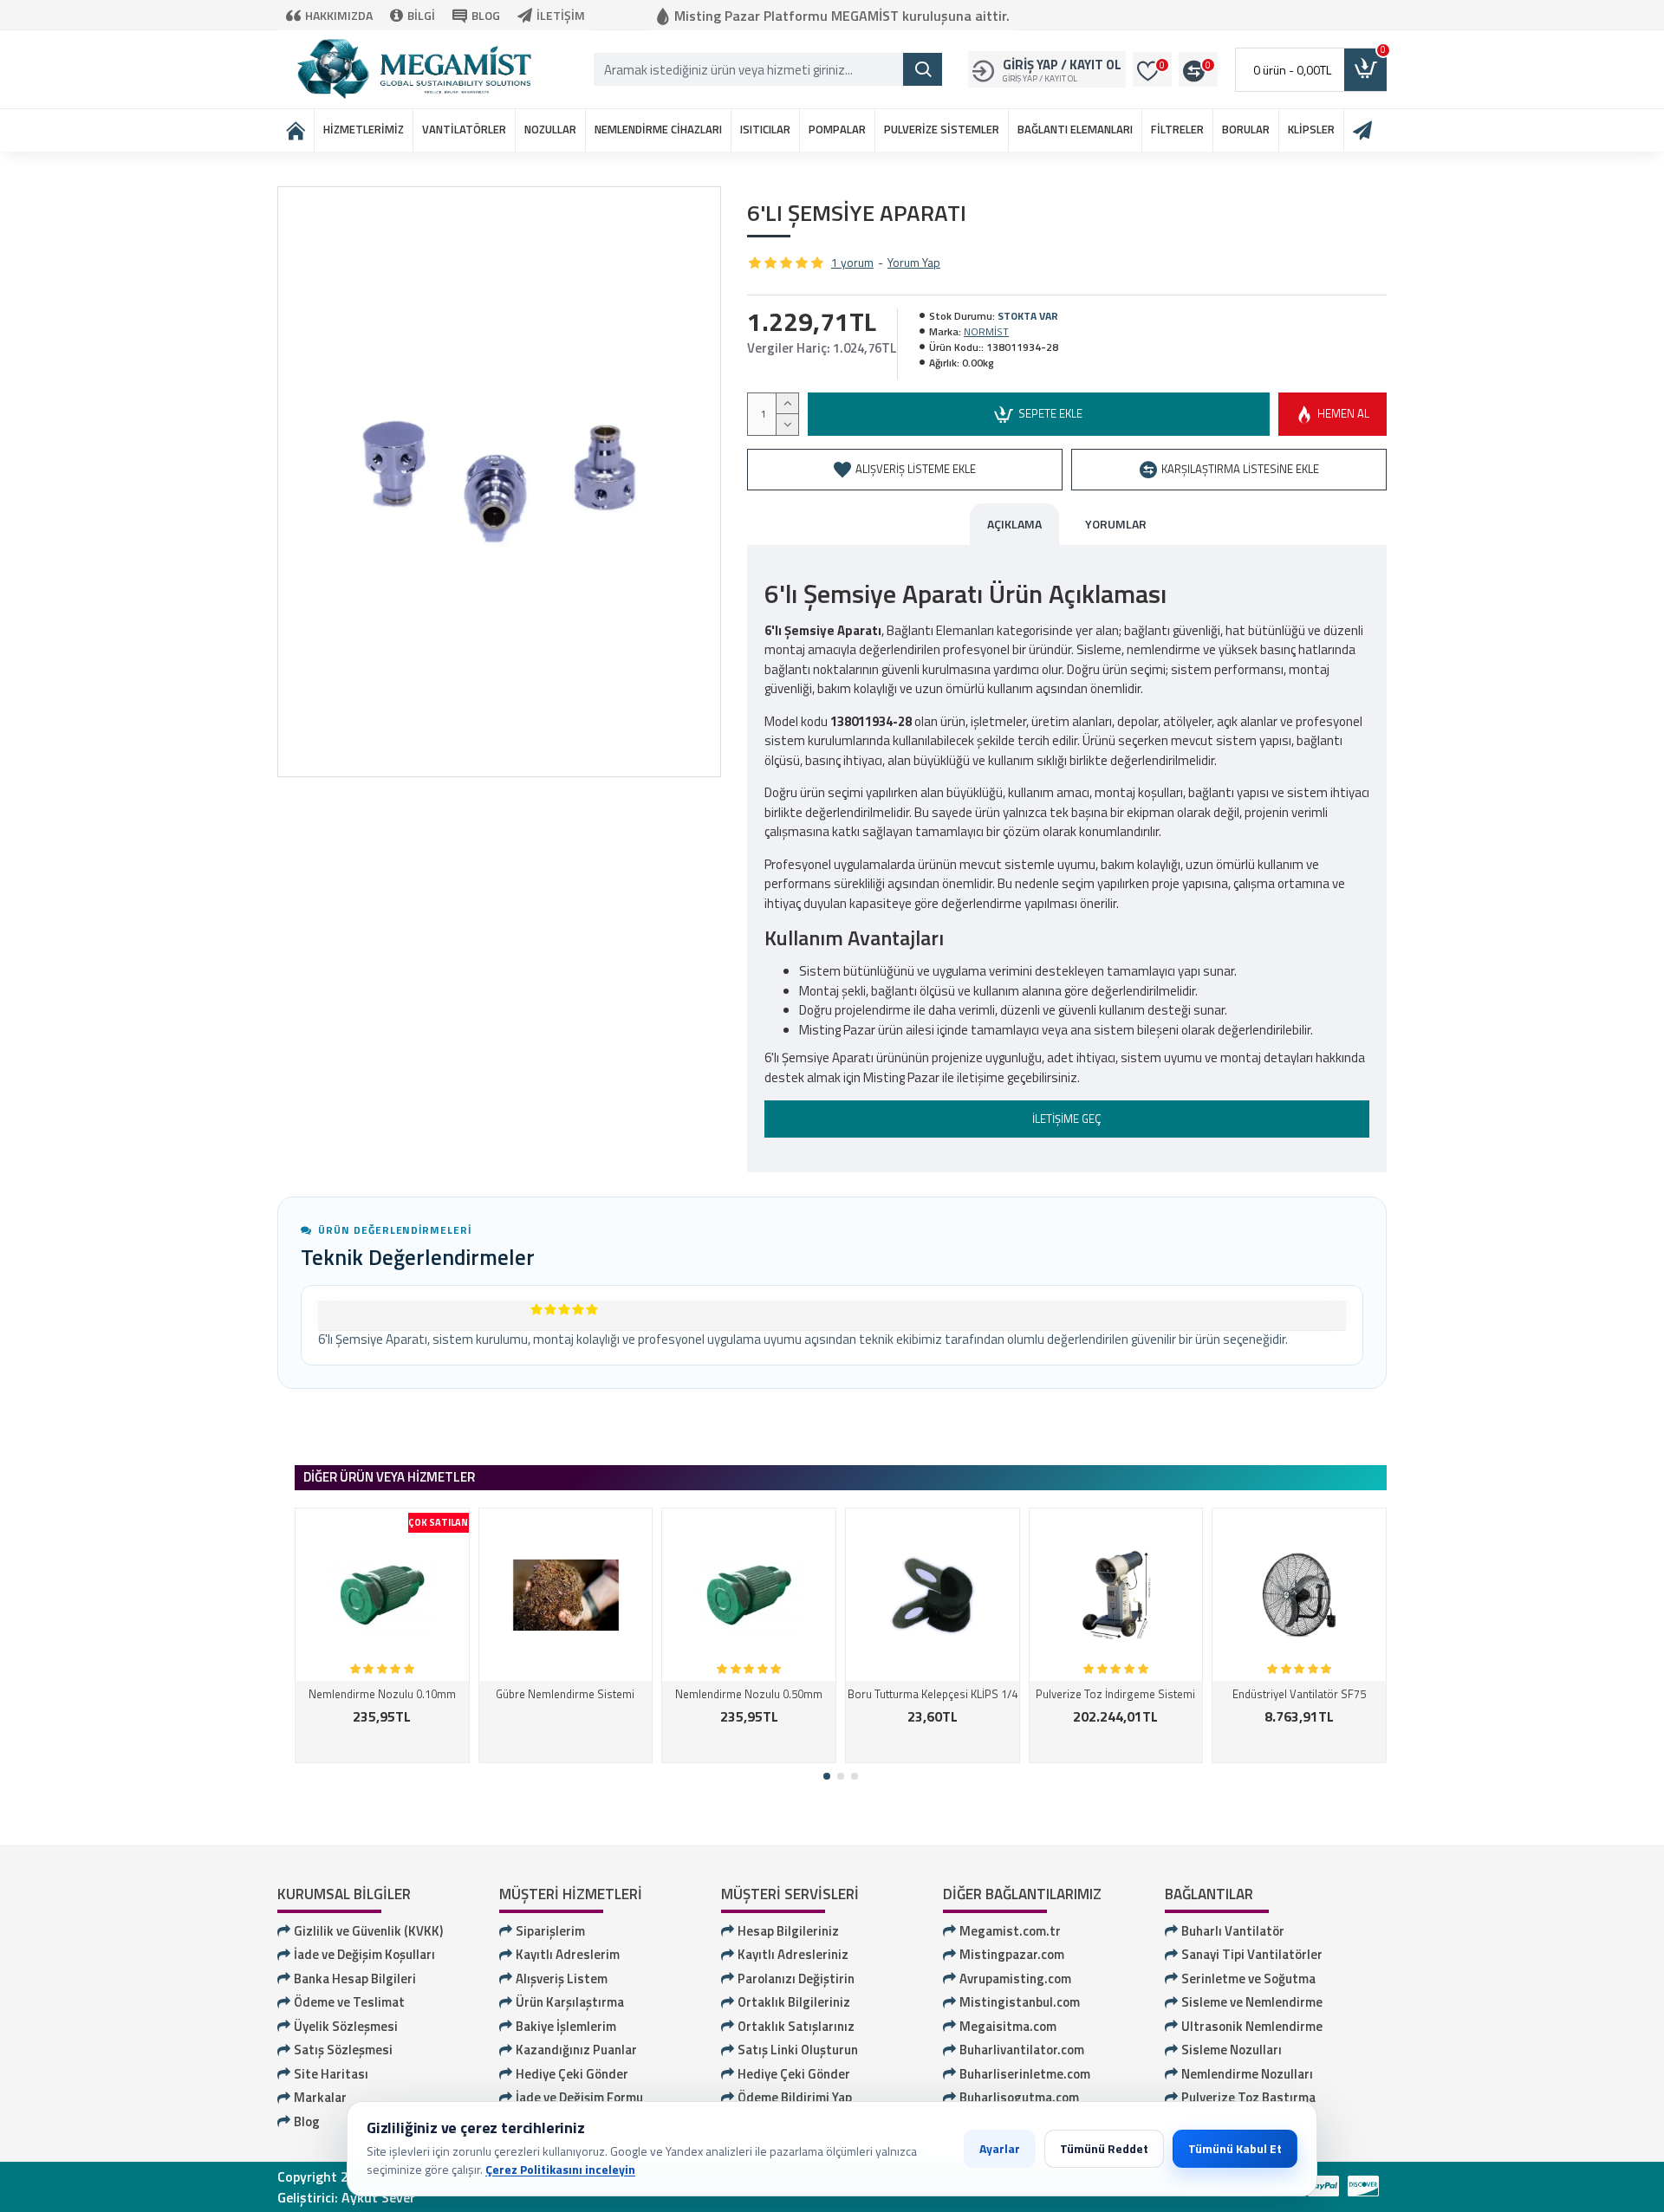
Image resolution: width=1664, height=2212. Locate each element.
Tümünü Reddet (1104, 2148)
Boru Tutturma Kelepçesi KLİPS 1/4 (933, 1694)
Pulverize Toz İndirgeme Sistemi (1115, 1694)
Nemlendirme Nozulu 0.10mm (382, 1694)
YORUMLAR (1116, 524)
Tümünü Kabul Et (1235, 2148)
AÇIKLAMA (1014, 524)
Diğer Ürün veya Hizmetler (389, 1477)
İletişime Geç (1067, 1119)
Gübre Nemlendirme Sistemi (565, 1694)
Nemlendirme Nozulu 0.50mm (749, 1694)
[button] (827, 1776)
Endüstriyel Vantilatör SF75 (1299, 1694)
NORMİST (986, 332)
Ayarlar (1000, 2148)
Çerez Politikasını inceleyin (560, 2169)
